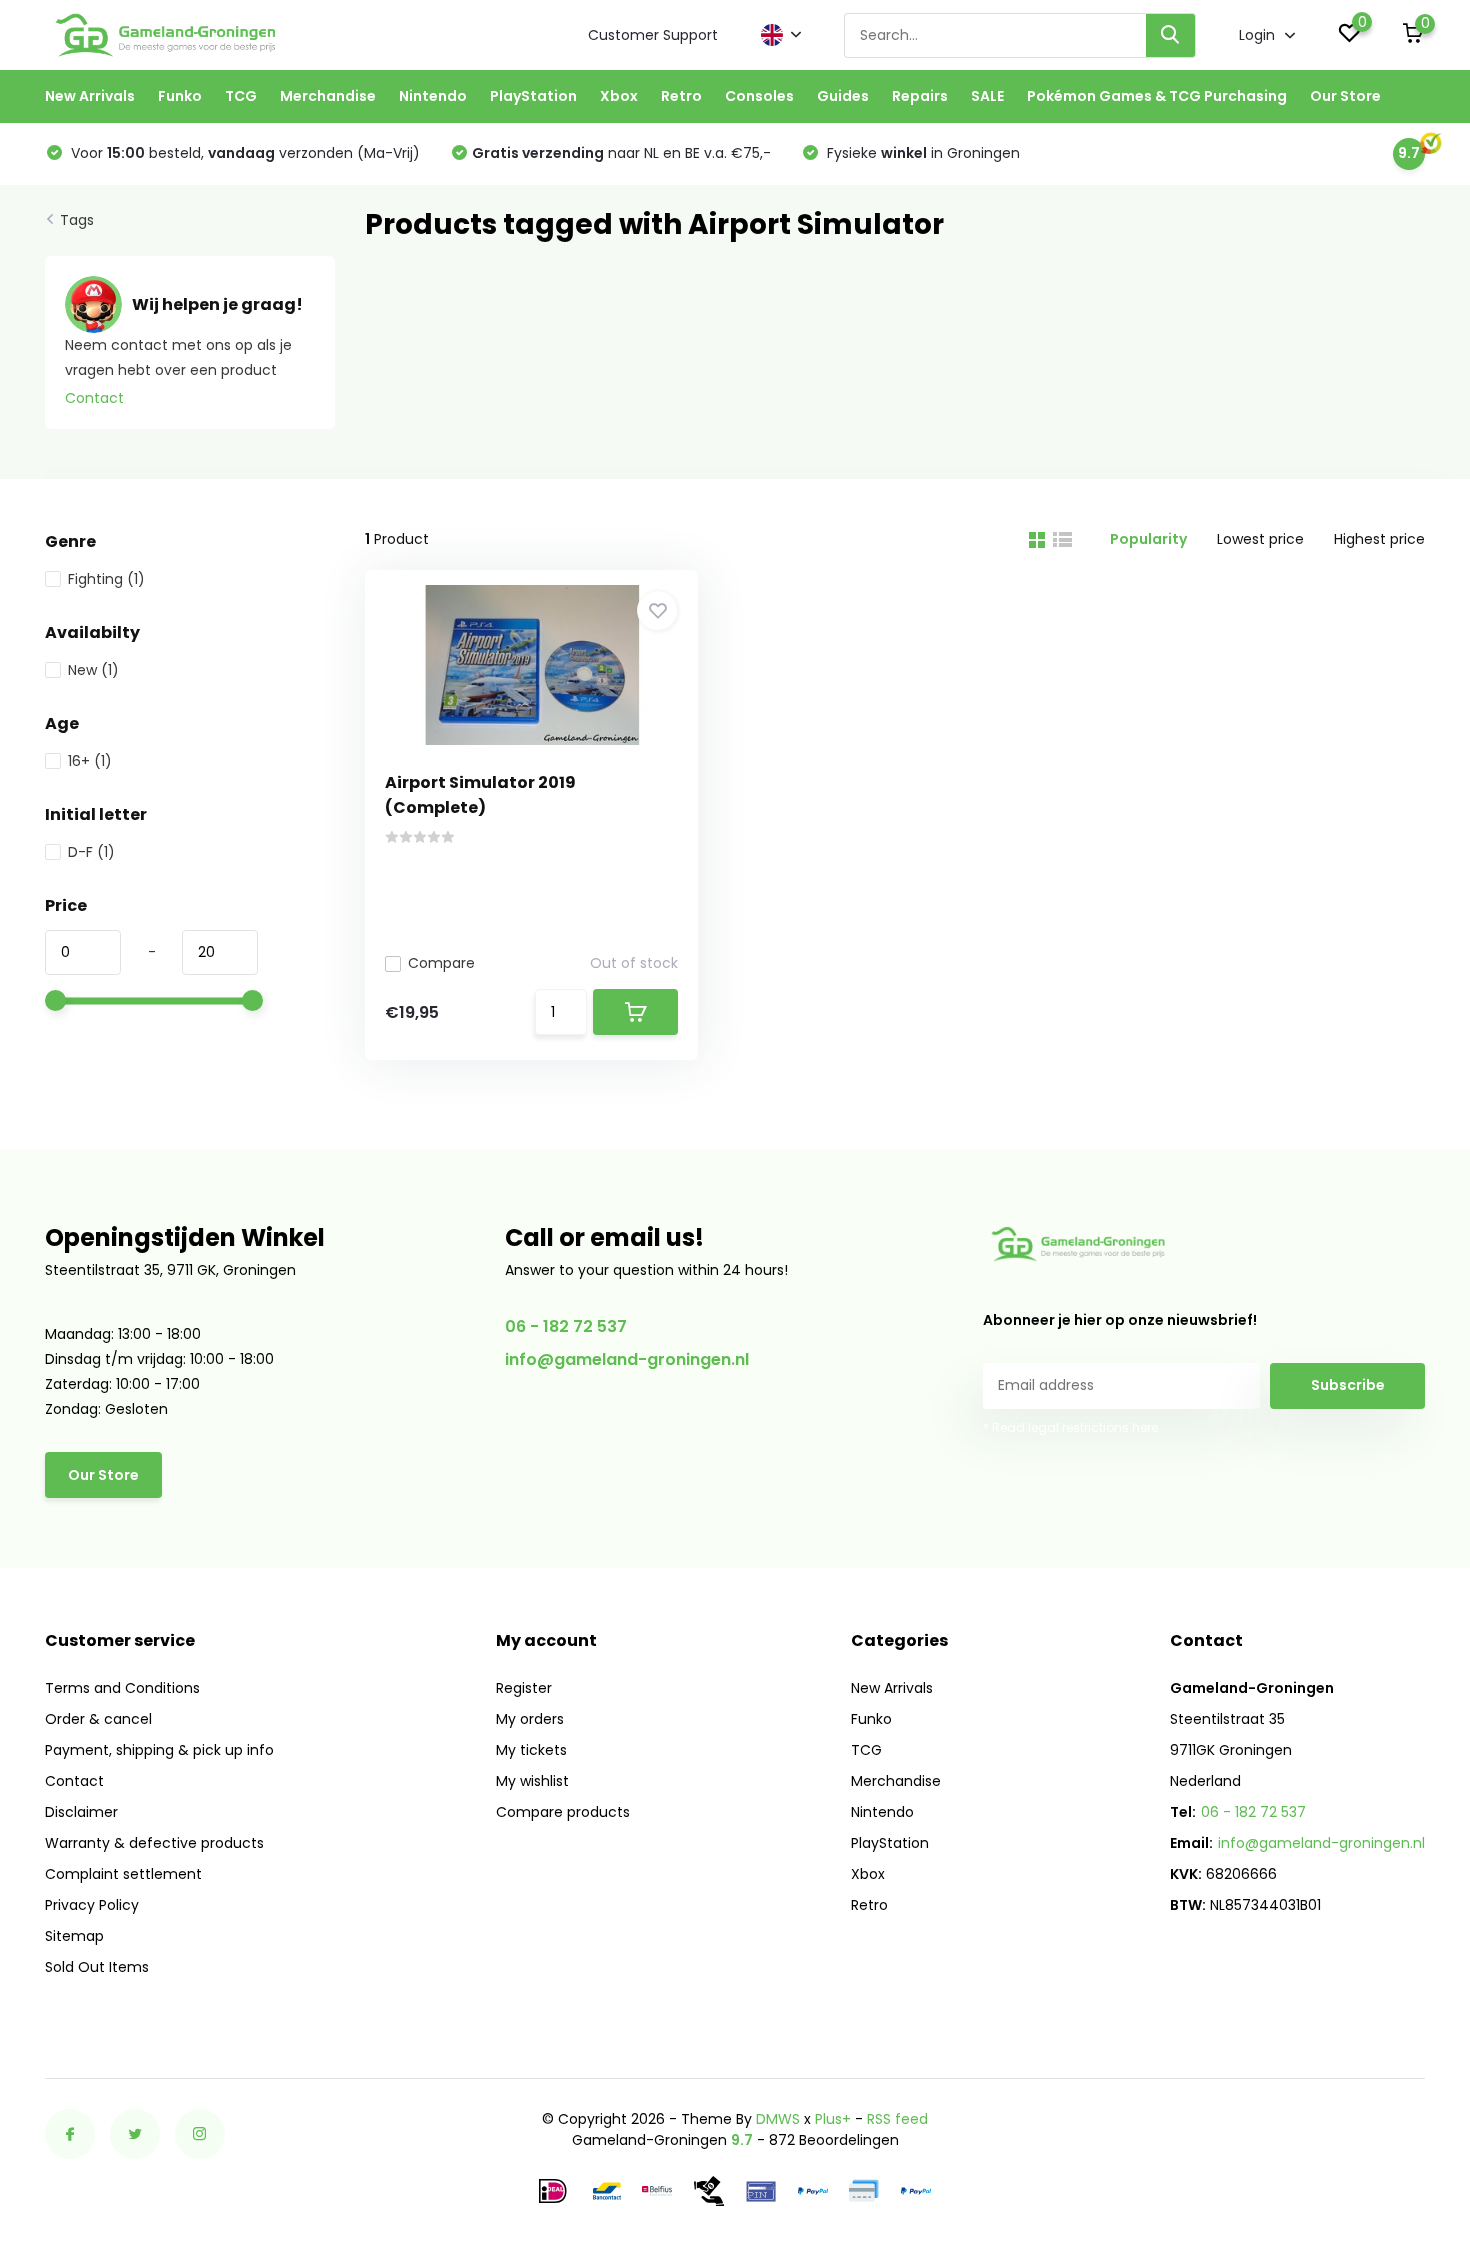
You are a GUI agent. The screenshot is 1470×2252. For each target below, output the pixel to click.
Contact (94, 398)
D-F (91, 852)
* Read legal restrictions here (1070, 1427)
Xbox (619, 96)
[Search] (1171, 35)
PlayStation (533, 96)
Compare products (563, 1812)
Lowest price (1260, 539)
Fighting (106, 579)
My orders (530, 1719)
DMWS (778, 2119)
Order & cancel (98, 1719)
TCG (241, 96)
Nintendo (433, 96)
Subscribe (1348, 1385)
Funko (180, 96)
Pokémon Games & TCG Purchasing (1157, 96)
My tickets (531, 1750)
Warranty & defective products (154, 1843)
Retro (681, 96)
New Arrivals (90, 96)
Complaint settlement (123, 1874)
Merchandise (328, 96)
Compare (441, 963)
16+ (90, 761)
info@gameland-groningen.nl (627, 1359)
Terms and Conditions (122, 1688)
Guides (843, 96)
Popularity (1148, 539)
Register (524, 1688)
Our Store (1345, 96)
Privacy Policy (92, 1905)
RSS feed (897, 2119)
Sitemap (74, 1936)
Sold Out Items (97, 1967)
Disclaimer (81, 1812)
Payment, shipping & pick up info (159, 1750)
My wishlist (532, 1781)
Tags (77, 220)
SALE (987, 96)
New (93, 670)
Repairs (920, 96)
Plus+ (833, 2119)
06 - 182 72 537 (566, 1326)
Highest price (1379, 539)
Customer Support (653, 35)
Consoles (759, 96)
